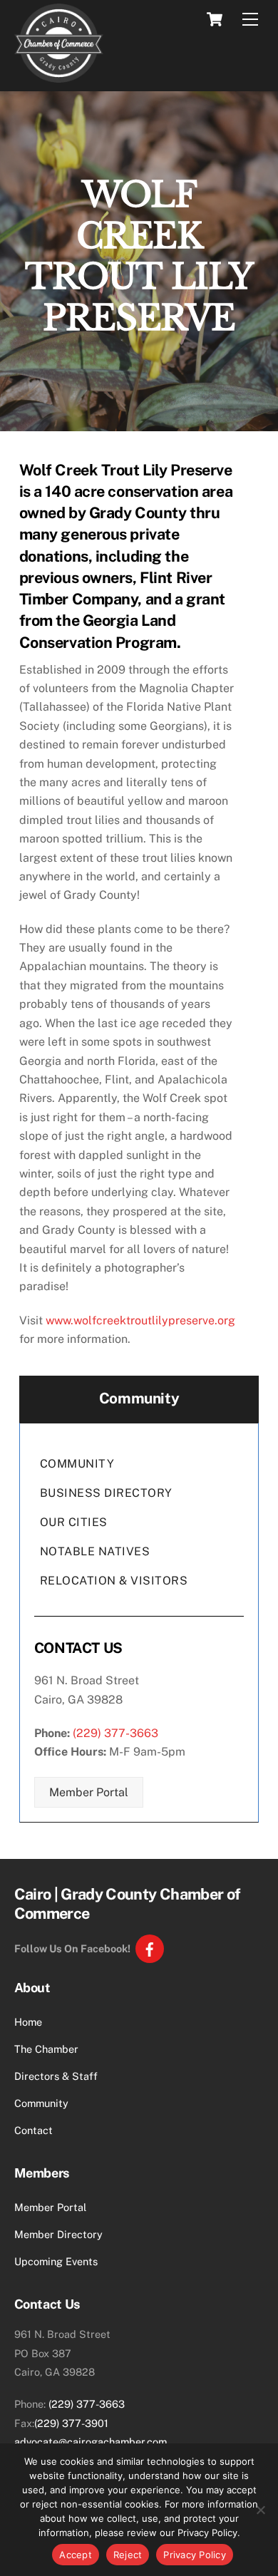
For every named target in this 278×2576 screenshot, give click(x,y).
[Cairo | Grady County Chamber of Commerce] (59, 76)
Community (77, 1464)
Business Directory (106, 1493)
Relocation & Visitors (114, 1581)
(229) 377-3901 (71, 2423)
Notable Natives (95, 1551)
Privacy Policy (195, 2555)
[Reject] (260, 2510)
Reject (128, 2555)
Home (28, 2022)
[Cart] (215, 19)
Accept (76, 2555)
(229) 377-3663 (115, 1733)
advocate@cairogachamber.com (91, 2442)
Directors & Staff (56, 2076)
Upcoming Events (56, 2261)
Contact (34, 2130)
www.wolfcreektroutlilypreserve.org (140, 1320)
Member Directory (58, 2234)
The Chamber (46, 2049)
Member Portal (89, 1792)
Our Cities (74, 1522)
